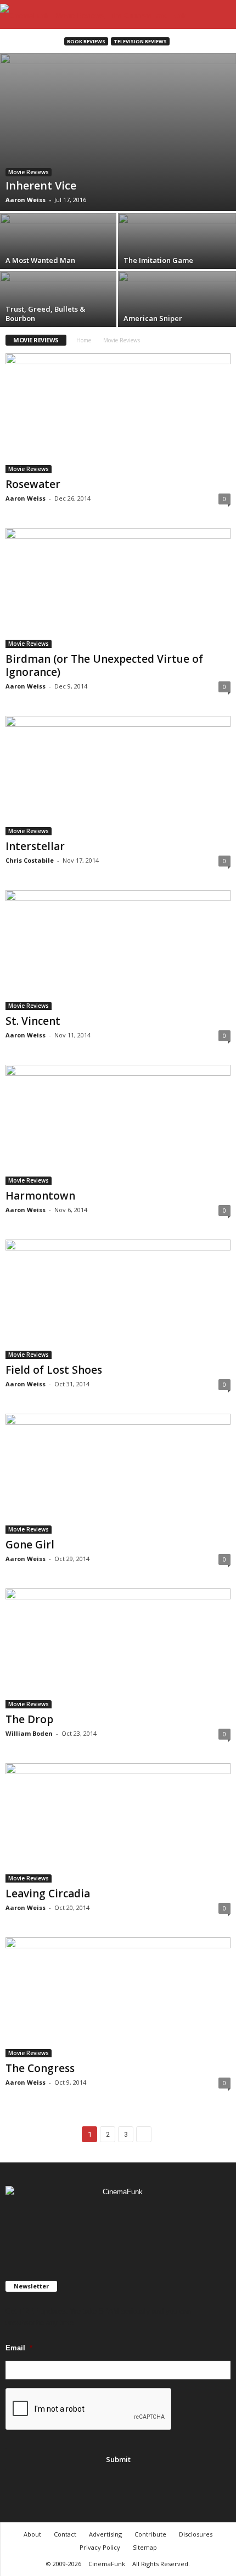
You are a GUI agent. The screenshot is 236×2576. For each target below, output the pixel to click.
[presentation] (89, 2409)
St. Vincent (33, 1021)
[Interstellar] (118, 776)
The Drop (29, 1719)
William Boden (29, 1733)
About (32, 2534)
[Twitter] (141, 2224)
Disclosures (196, 2534)
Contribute (150, 2534)
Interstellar (35, 846)
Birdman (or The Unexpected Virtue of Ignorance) (104, 665)
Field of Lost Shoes (54, 1370)
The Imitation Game (158, 260)
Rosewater (33, 484)
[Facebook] (97, 2224)
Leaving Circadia (48, 1894)
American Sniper (153, 318)
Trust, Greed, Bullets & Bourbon (45, 314)
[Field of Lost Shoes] (118, 1300)
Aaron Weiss (26, 200)
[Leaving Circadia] (118, 1823)
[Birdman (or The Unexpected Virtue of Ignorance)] (118, 588)
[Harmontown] (118, 1125)
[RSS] (119, 2224)
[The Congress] (118, 1997)
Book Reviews (86, 41)
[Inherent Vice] (118, 132)
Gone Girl (30, 1545)
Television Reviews (140, 41)
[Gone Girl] (118, 1474)
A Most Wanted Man (40, 260)
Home (84, 340)
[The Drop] (118, 1648)
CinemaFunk (107, 2564)
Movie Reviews (29, 172)
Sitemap (145, 2547)
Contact (65, 2534)
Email (19, 2348)
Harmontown (40, 1196)
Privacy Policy (100, 2547)
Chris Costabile (30, 860)
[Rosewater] (118, 413)
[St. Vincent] (118, 950)
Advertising (105, 2534)
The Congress (40, 2068)
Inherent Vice (41, 185)
